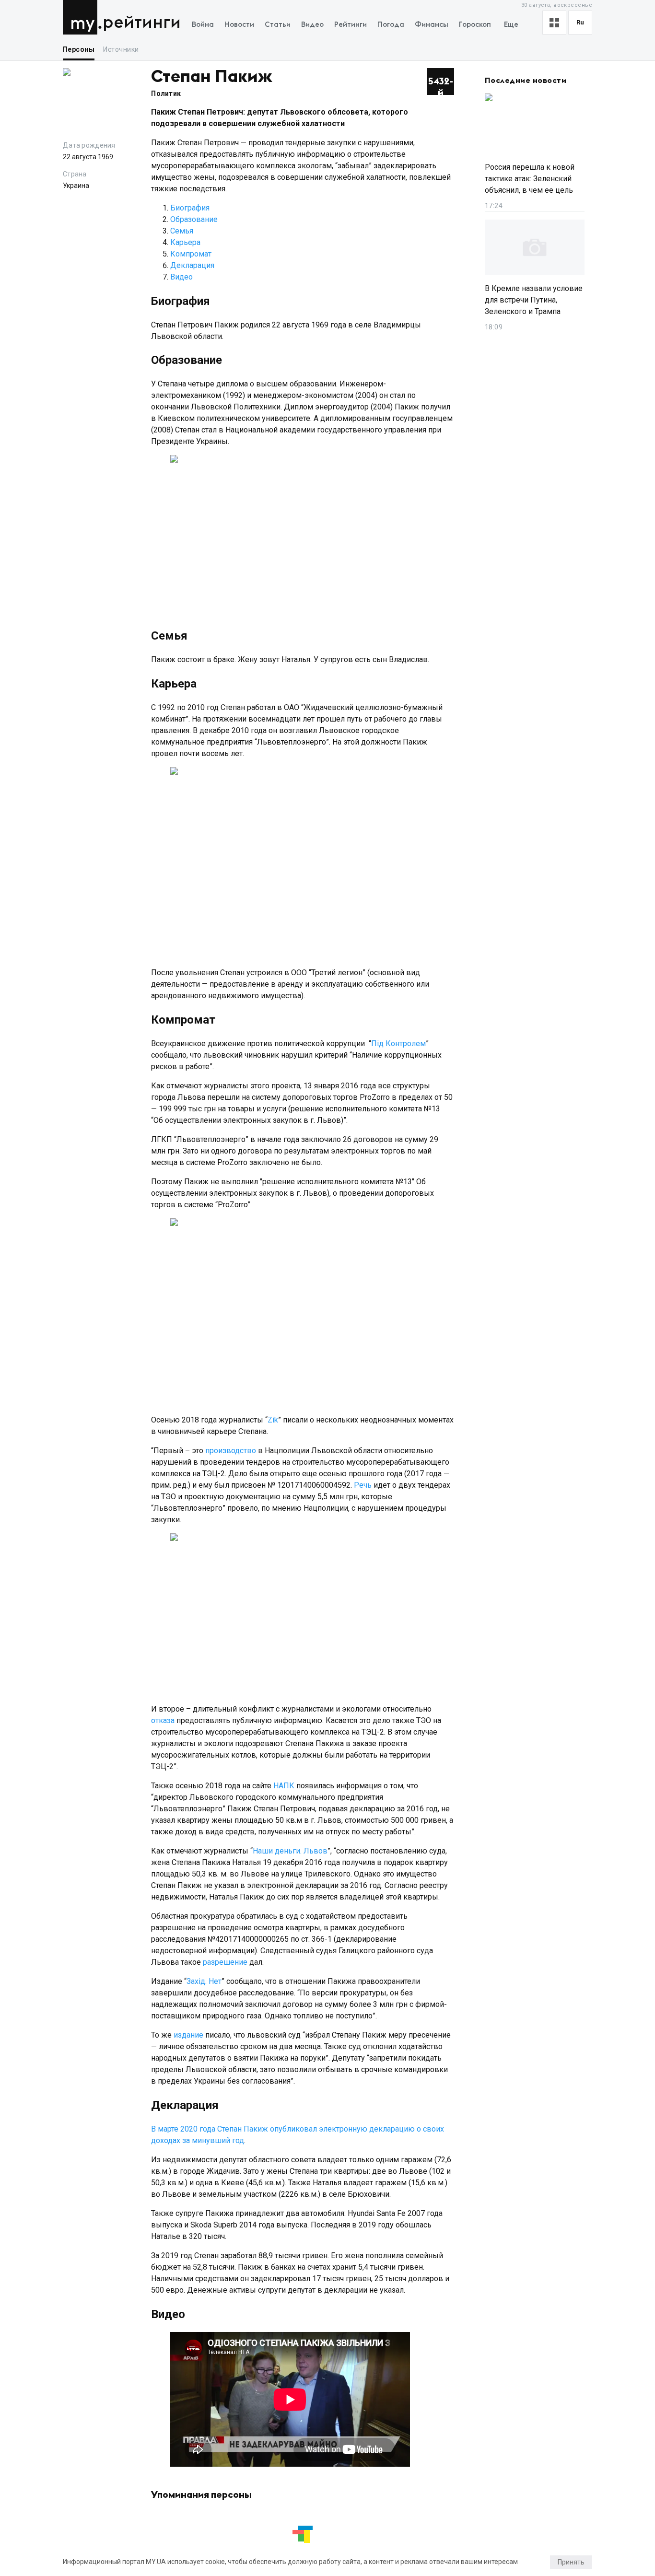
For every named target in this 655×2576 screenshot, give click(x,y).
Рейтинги (142, 23)
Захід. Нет (204, 1981)
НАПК (284, 1786)
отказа (163, 1720)
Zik (273, 1420)
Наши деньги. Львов (290, 1851)
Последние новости (526, 81)
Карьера (185, 242)
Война (203, 25)
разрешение (225, 1962)
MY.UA (82, 17)
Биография (190, 208)
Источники (121, 49)
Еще (511, 25)
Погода (391, 25)
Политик (166, 93)
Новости (239, 25)
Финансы (432, 25)
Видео (312, 25)
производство (231, 1451)
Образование (194, 219)
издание (188, 2035)
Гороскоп (475, 25)
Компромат (191, 254)
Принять (571, 2562)
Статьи (278, 25)
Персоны (79, 49)
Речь (363, 1485)
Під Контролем (398, 1043)
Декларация (192, 265)
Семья (182, 231)
